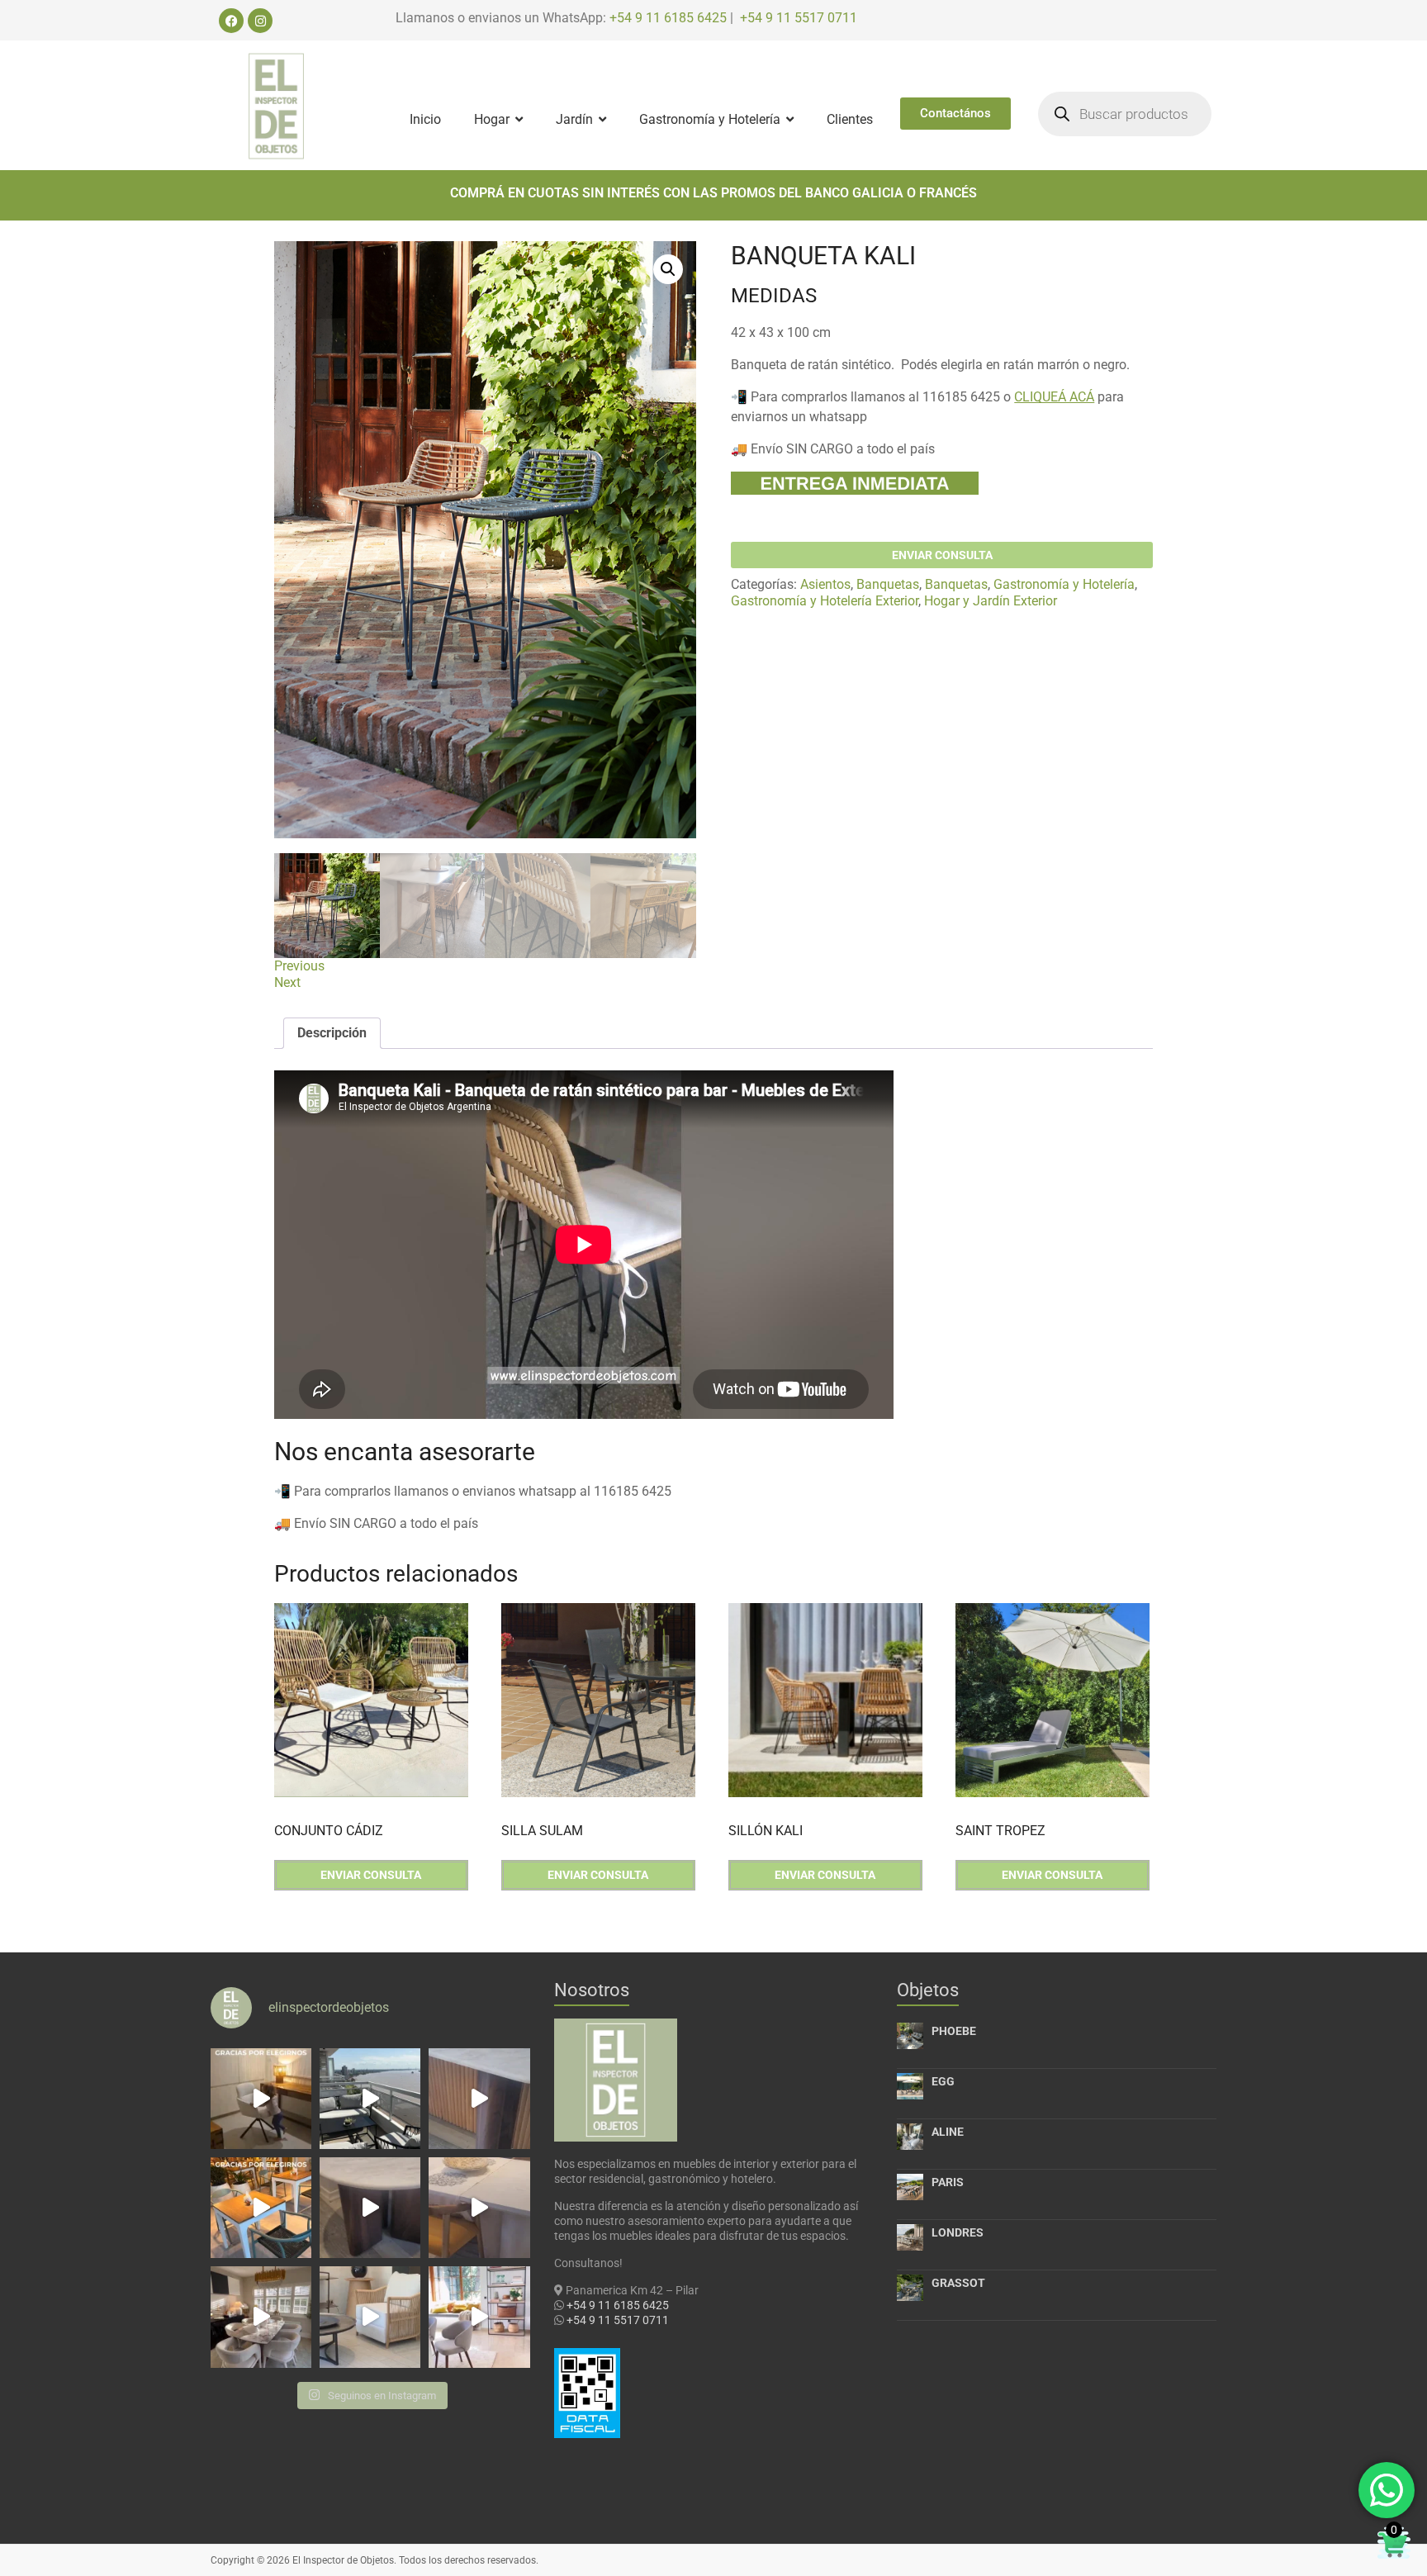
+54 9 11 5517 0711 (799, 18)
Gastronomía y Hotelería (1064, 584)
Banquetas (888, 584)
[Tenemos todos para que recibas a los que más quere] (261, 2317)
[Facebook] (231, 21)
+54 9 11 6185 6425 (668, 18)
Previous (299, 966)
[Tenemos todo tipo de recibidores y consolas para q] (479, 2099)
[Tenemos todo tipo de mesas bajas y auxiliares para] (370, 2208)
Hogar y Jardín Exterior (991, 601)
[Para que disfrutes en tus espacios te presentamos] (370, 2317)
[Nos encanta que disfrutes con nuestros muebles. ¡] (370, 2099)
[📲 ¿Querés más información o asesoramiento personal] (479, 2208)
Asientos (825, 584)
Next (287, 982)
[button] (668, 269)
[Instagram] (260, 21)
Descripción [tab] (332, 1033)
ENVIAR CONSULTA (942, 555)
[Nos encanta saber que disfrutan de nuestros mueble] (261, 2208)
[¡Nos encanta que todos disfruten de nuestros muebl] (261, 2099)
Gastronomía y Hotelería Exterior (825, 601)
